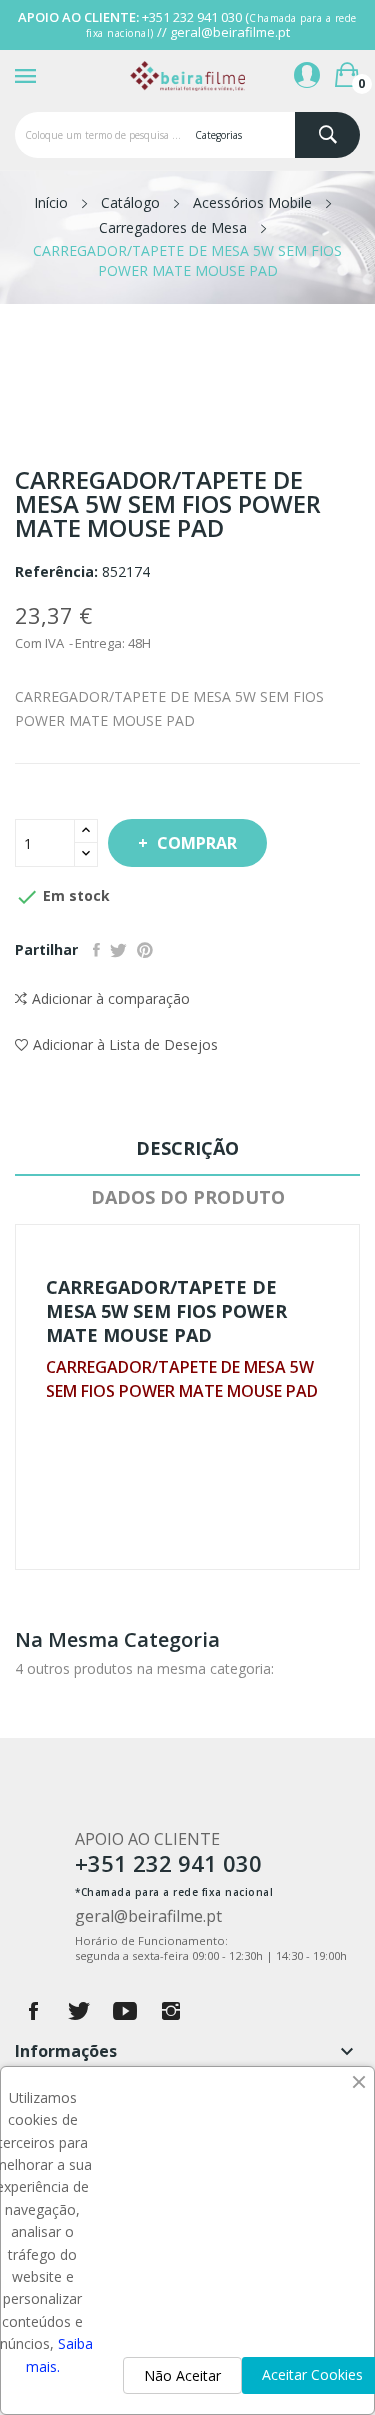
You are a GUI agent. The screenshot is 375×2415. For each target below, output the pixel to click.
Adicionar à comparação (111, 998)
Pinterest (145, 950)
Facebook (33, 2011)
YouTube (125, 2011)
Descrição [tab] (187, 1148)
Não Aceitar (182, 2375)
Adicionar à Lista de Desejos (125, 1044)
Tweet (118, 950)
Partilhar (96, 950)
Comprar (197, 843)
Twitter (79, 2011)
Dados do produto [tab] (188, 1197)
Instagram (171, 2011)
